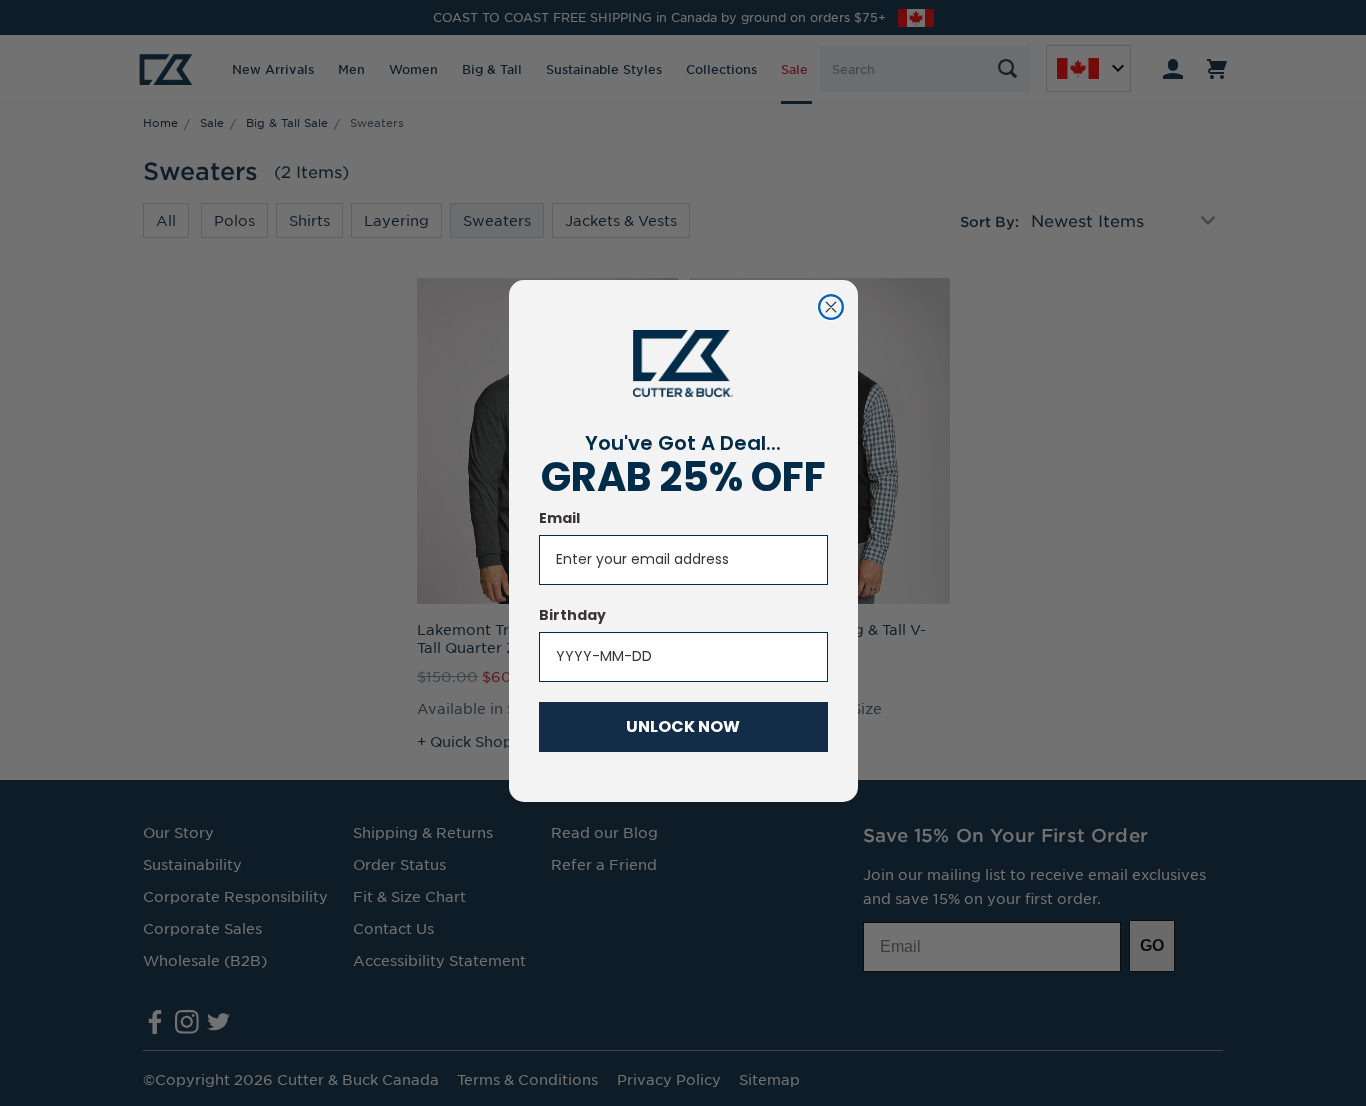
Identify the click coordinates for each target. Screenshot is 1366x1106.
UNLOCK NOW (683, 726)
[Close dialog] (831, 307)
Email (559, 518)
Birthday (572, 615)
